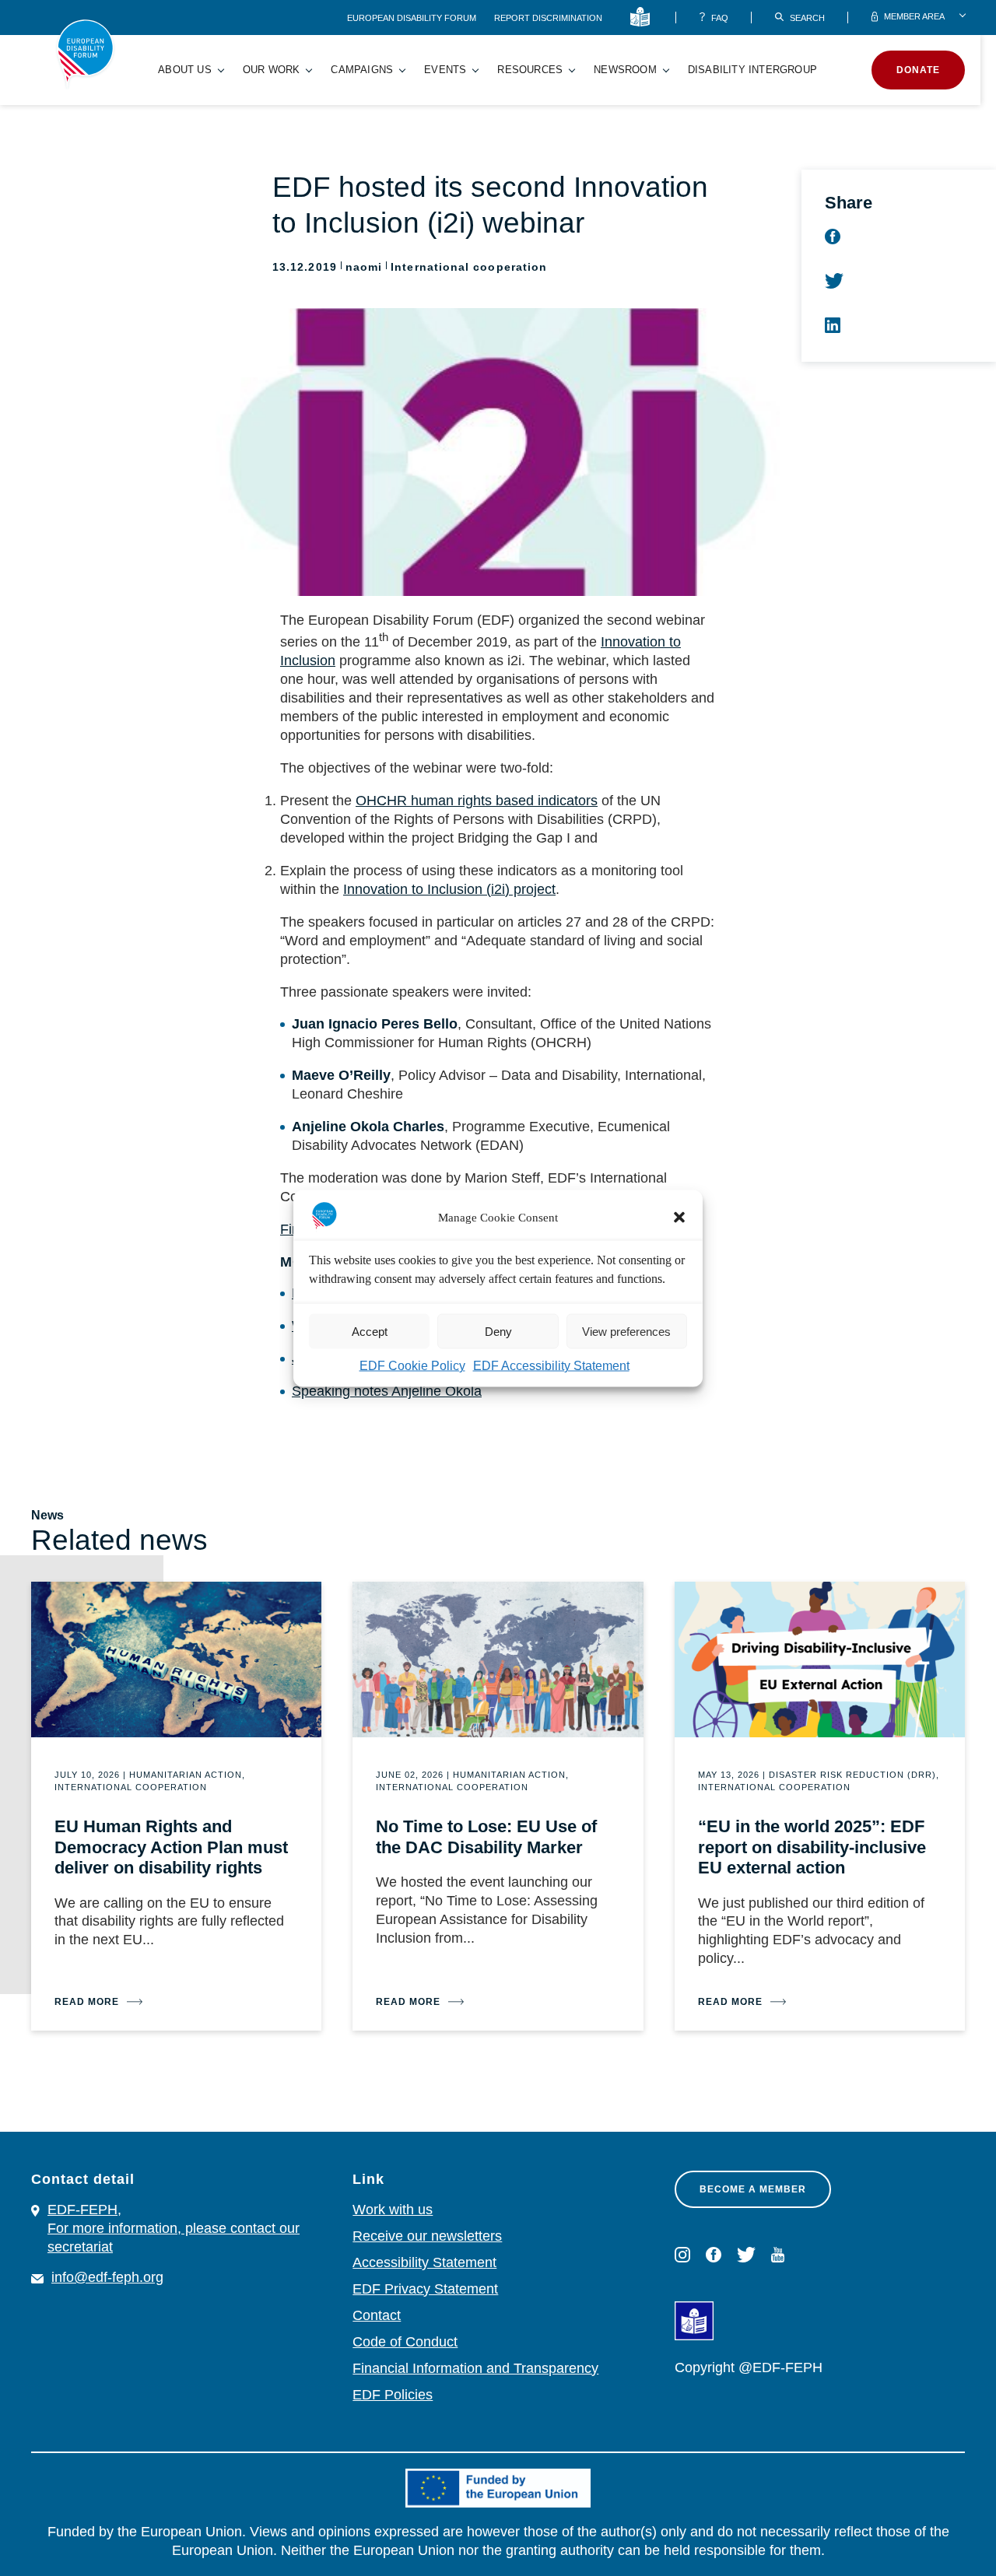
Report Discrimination (548, 18)
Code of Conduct (405, 2342)
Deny (498, 1331)
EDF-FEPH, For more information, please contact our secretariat (174, 2228)
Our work (272, 70)
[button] (679, 1217)
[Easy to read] (643, 18)
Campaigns (362, 70)
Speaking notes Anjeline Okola (387, 1391)
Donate (918, 70)
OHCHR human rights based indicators (477, 801)
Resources (530, 70)
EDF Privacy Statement (425, 2289)
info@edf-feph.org (107, 2277)
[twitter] (746, 2255)
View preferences (626, 1331)
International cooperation (469, 267)
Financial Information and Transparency (475, 2368)
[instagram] (682, 2255)
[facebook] (714, 2255)
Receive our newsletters (427, 2236)
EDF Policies (393, 2395)
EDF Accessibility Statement (551, 1365)
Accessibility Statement (424, 2262)
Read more (87, 2002)
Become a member (753, 2189)
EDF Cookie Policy (412, 1365)
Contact (377, 2315)
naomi (364, 267)
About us (185, 70)
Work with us (393, 2210)
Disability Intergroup (752, 70)
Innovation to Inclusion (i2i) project (449, 889)
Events (445, 70)
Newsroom (625, 70)
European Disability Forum (413, 18)
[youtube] (778, 2255)
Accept (370, 1331)
